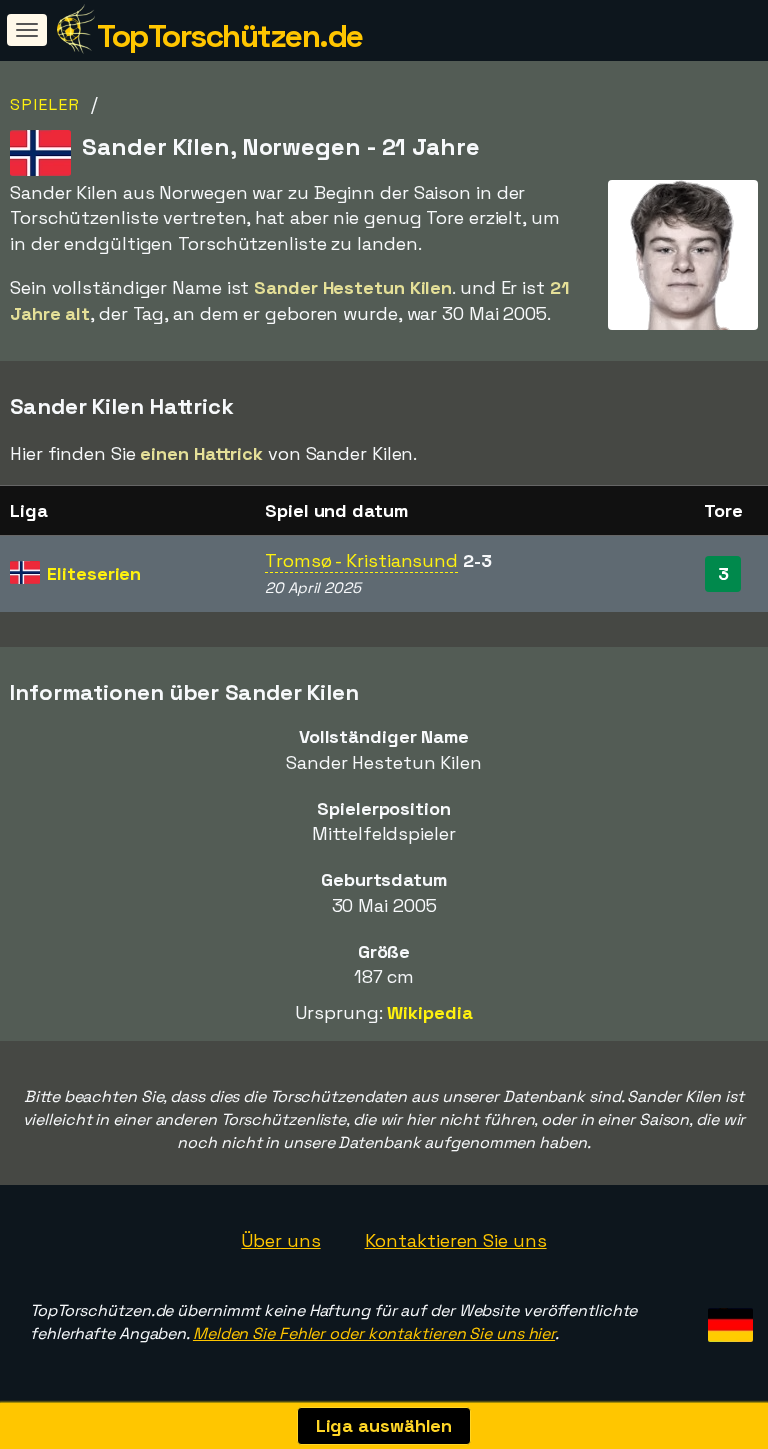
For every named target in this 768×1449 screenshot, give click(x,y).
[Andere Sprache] (727, 1318)
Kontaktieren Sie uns (456, 1240)
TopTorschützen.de (230, 36)
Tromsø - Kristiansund (361, 560)
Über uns (280, 1240)
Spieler (45, 104)
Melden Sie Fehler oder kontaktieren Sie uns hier (374, 1333)
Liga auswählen (384, 1425)
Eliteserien (94, 573)
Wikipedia (429, 1012)
